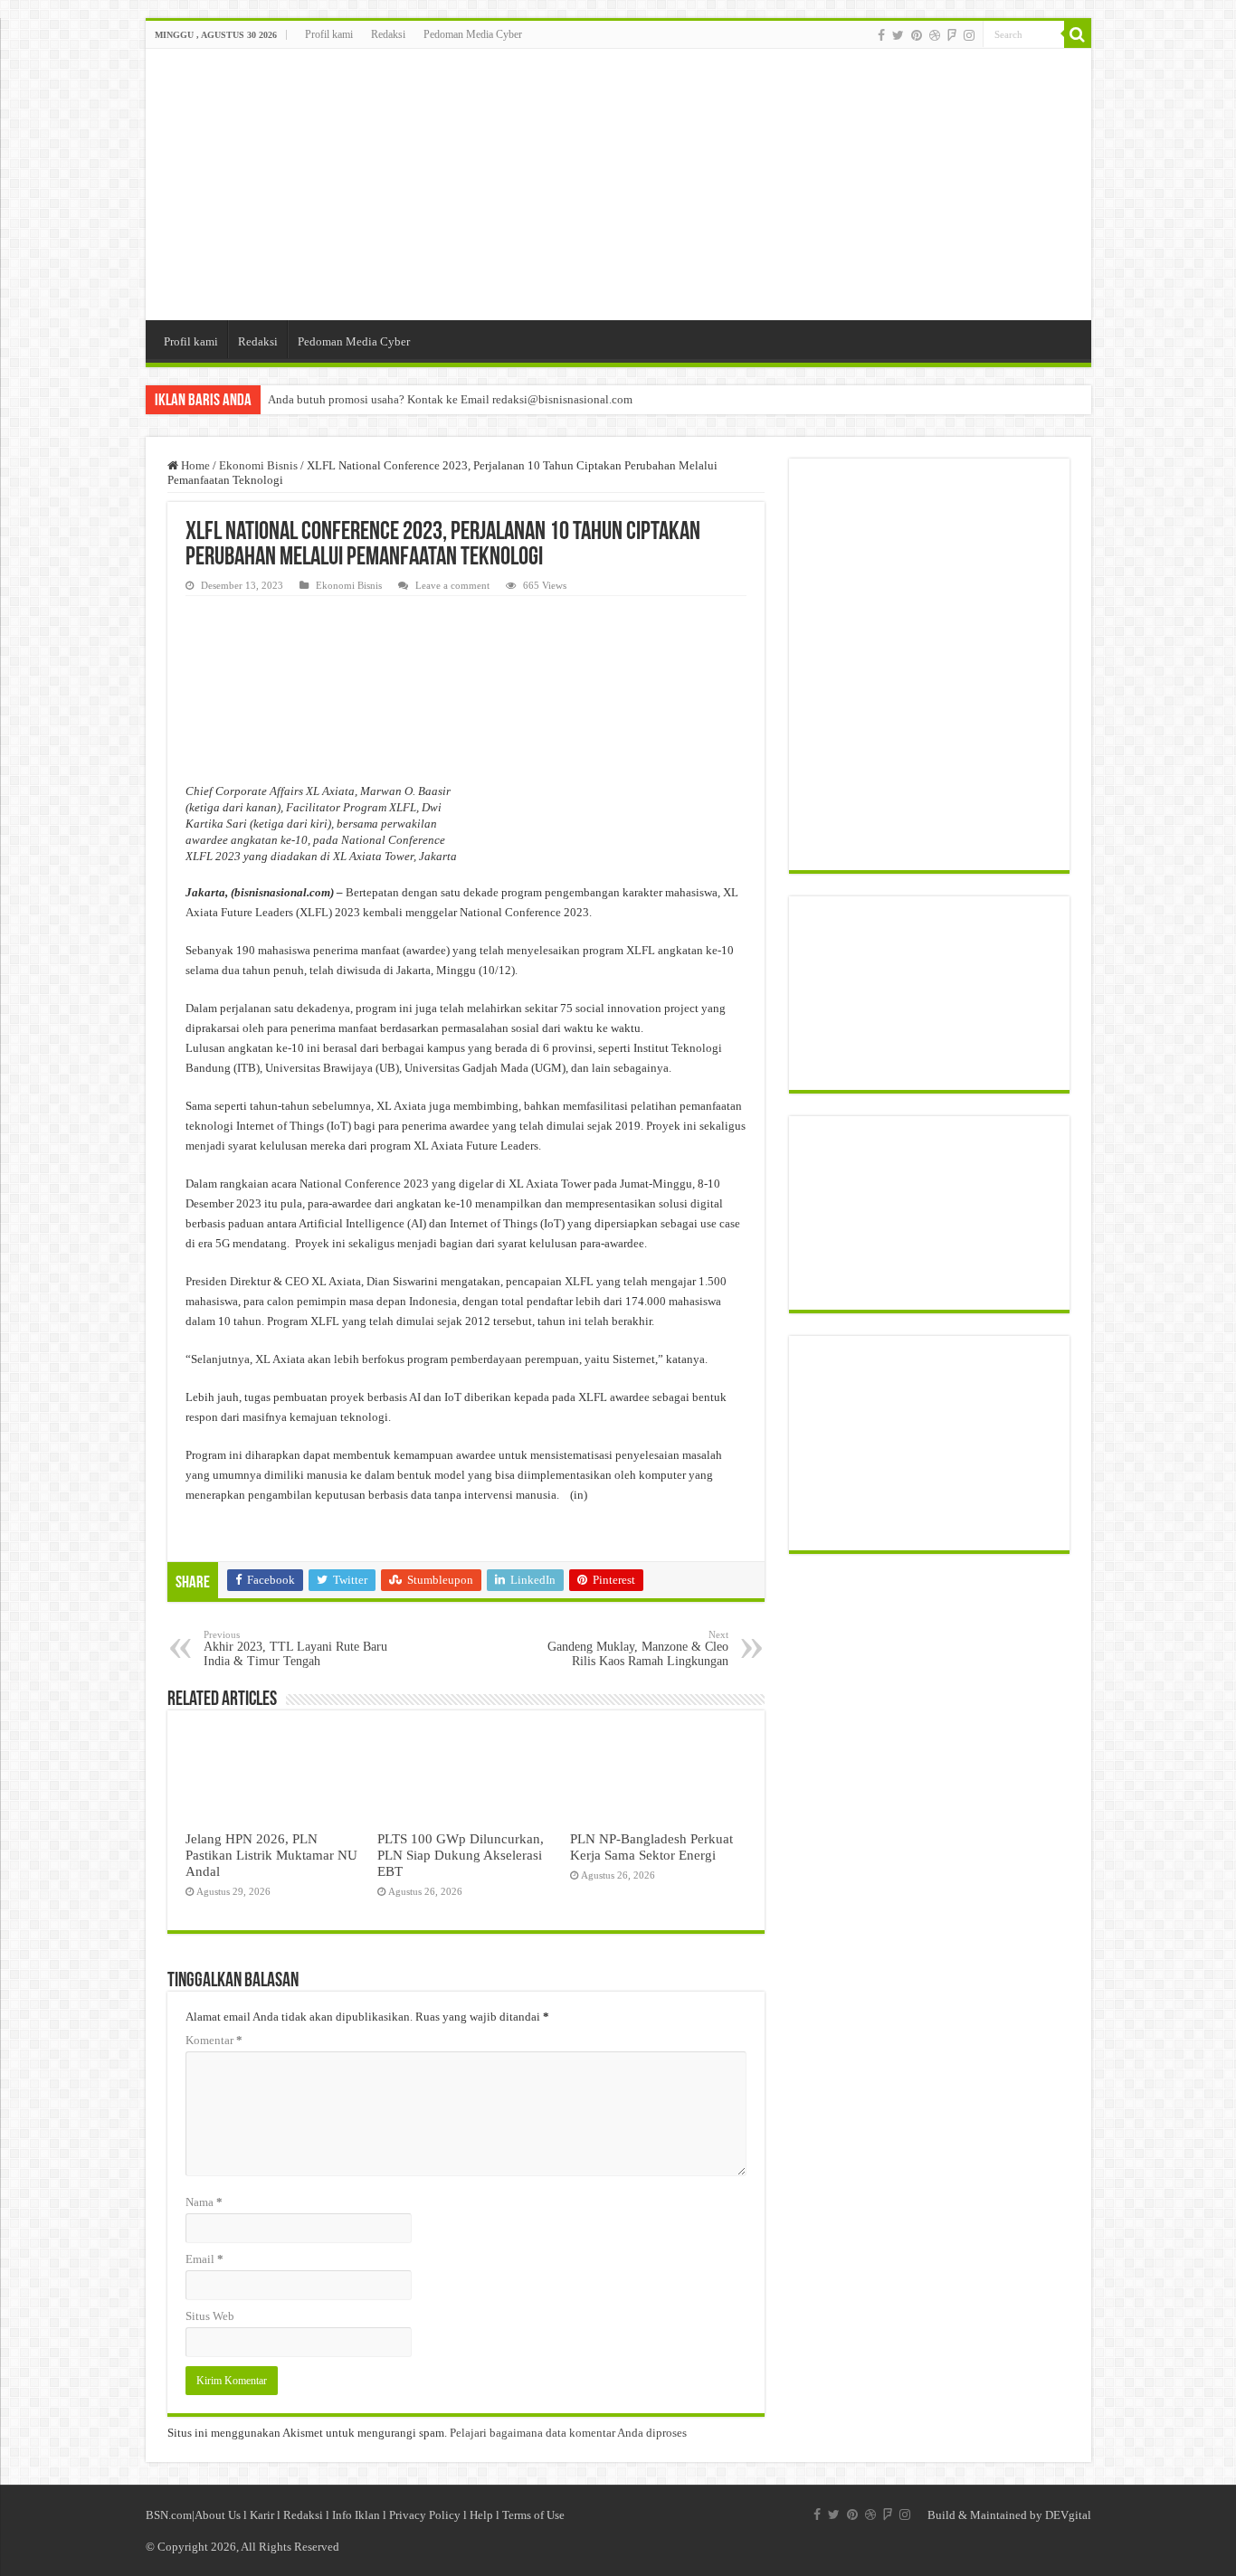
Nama (204, 2202)
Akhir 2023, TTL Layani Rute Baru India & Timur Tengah (295, 1648)
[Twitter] (898, 35)
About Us (218, 2515)
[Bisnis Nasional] (618, 185)
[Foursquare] (952, 35)
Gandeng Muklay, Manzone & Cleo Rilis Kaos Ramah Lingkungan (638, 1648)
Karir (262, 2515)
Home (194, 465)
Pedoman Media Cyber (473, 34)
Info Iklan (356, 2515)
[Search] (1078, 34)
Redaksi (388, 34)
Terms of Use (533, 2515)
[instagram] (969, 35)
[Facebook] (881, 35)
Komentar (214, 2040)
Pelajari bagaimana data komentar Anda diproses (568, 2433)
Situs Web (210, 2316)
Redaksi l (308, 2515)
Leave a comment (452, 585)
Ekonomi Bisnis (258, 465)
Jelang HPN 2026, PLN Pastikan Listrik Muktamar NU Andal (271, 1855)
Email (204, 2259)
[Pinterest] (917, 35)
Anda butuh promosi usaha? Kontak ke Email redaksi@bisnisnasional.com (450, 399)
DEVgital (1068, 2515)
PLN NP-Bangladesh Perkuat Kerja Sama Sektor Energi (651, 1847)
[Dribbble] (935, 35)
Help (481, 2515)
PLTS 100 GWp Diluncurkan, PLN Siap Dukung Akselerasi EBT (461, 1855)
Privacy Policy (425, 2515)
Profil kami (329, 34)
